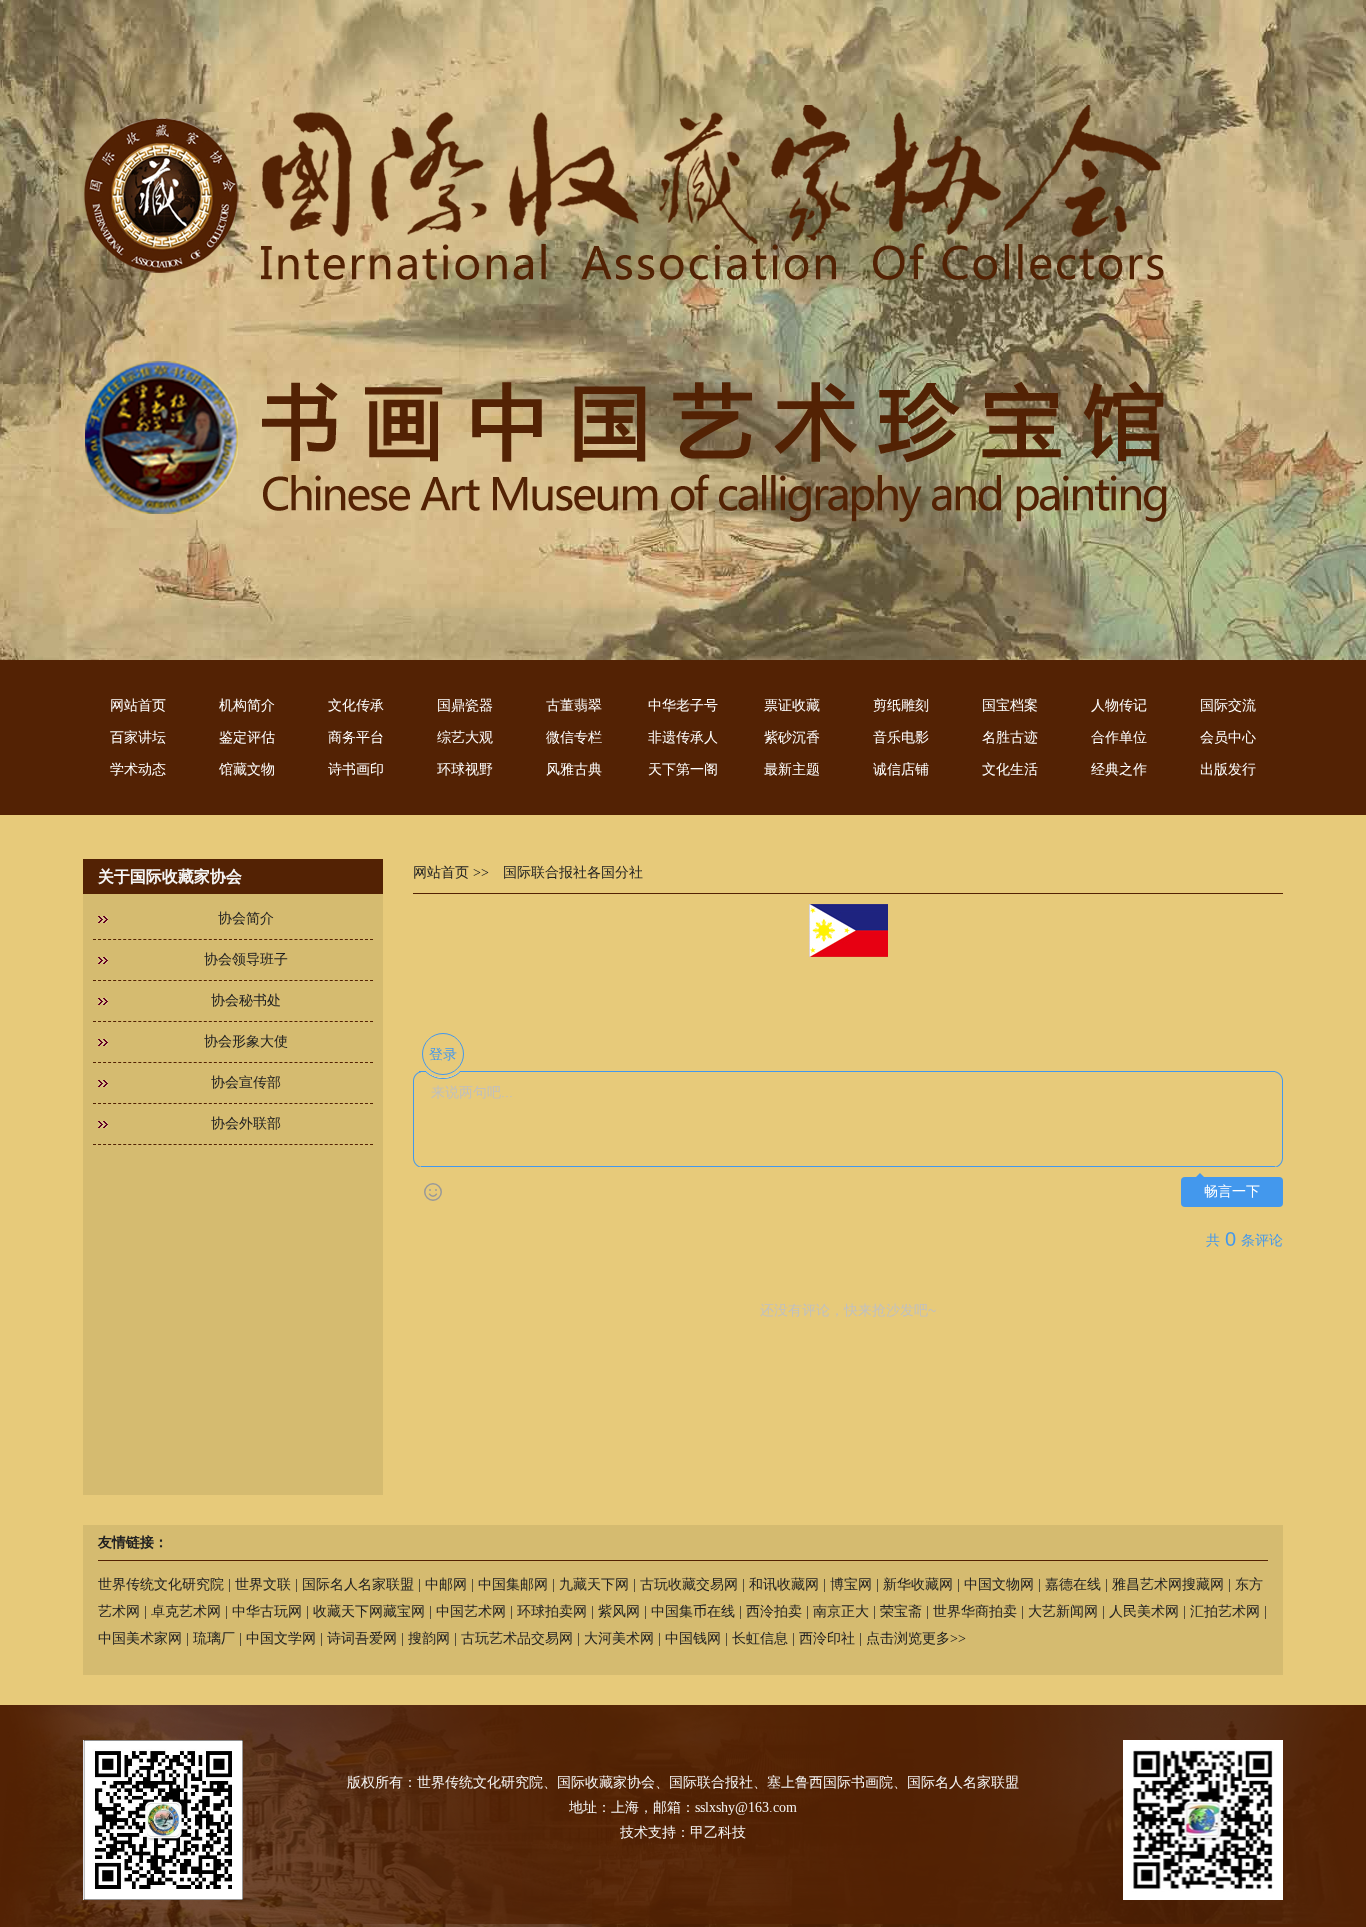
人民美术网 (1144, 1611)
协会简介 (246, 918)
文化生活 (1010, 769)
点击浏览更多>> (916, 1638)
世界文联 (263, 1584)
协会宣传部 (246, 1082)
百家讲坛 (138, 737)
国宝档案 (1010, 705)
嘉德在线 (1073, 1584)
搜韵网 (429, 1638)
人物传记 (1119, 705)
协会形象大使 (246, 1041)
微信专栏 (574, 737)
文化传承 (356, 705)
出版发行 (1228, 769)
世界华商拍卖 (975, 1611)
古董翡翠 (574, 705)
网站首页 (138, 705)
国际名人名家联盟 (358, 1584)
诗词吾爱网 (362, 1638)
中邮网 (446, 1584)
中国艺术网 (471, 1611)
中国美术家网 (140, 1638)
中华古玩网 (267, 1611)
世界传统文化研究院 (161, 1584)
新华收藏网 (918, 1584)
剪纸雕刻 (901, 705)
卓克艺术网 (186, 1611)
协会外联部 (246, 1123)
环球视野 (465, 769)
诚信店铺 (901, 769)
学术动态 (138, 769)
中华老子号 (683, 705)
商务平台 (356, 737)
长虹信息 (760, 1638)
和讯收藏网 (784, 1584)
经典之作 (1119, 769)
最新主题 (792, 769)
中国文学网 (281, 1638)
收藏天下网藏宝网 (369, 1611)
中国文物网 (999, 1584)
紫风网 (619, 1611)
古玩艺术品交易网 (517, 1638)
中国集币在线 (693, 1611)
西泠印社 (827, 1638)
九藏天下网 (594, 1584)
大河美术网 (619, 1638)
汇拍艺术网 (1225, 1611)
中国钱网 (693, 1638)
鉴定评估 (247, 737)
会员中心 (1228, 737)
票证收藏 (792, 705)
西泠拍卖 (774, 1611)
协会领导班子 (246, 959)
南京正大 (841, 1611)
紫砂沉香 (792, 737)
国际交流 (1228, 705)
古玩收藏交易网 (689, 1584)
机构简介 (247, 705)
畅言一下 (1232, 1191)
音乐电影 (901, 737)
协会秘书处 (246, 1000)
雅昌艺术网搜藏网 (1168, 1584)
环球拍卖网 (552, 1611)
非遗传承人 (683, 737)
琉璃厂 (214, 1638)
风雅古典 (574, 769)
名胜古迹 (1010, 737)
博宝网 (851, 1584)
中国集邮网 (513, 1584)
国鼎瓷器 (465, 705)
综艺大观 (465, 737)
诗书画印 (356, 769)
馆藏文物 (247, 769)
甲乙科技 (718, 1832)
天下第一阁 (683, 769)
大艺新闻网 (1063, 1611)
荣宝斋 (901, 1611)
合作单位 (1119, 737)
